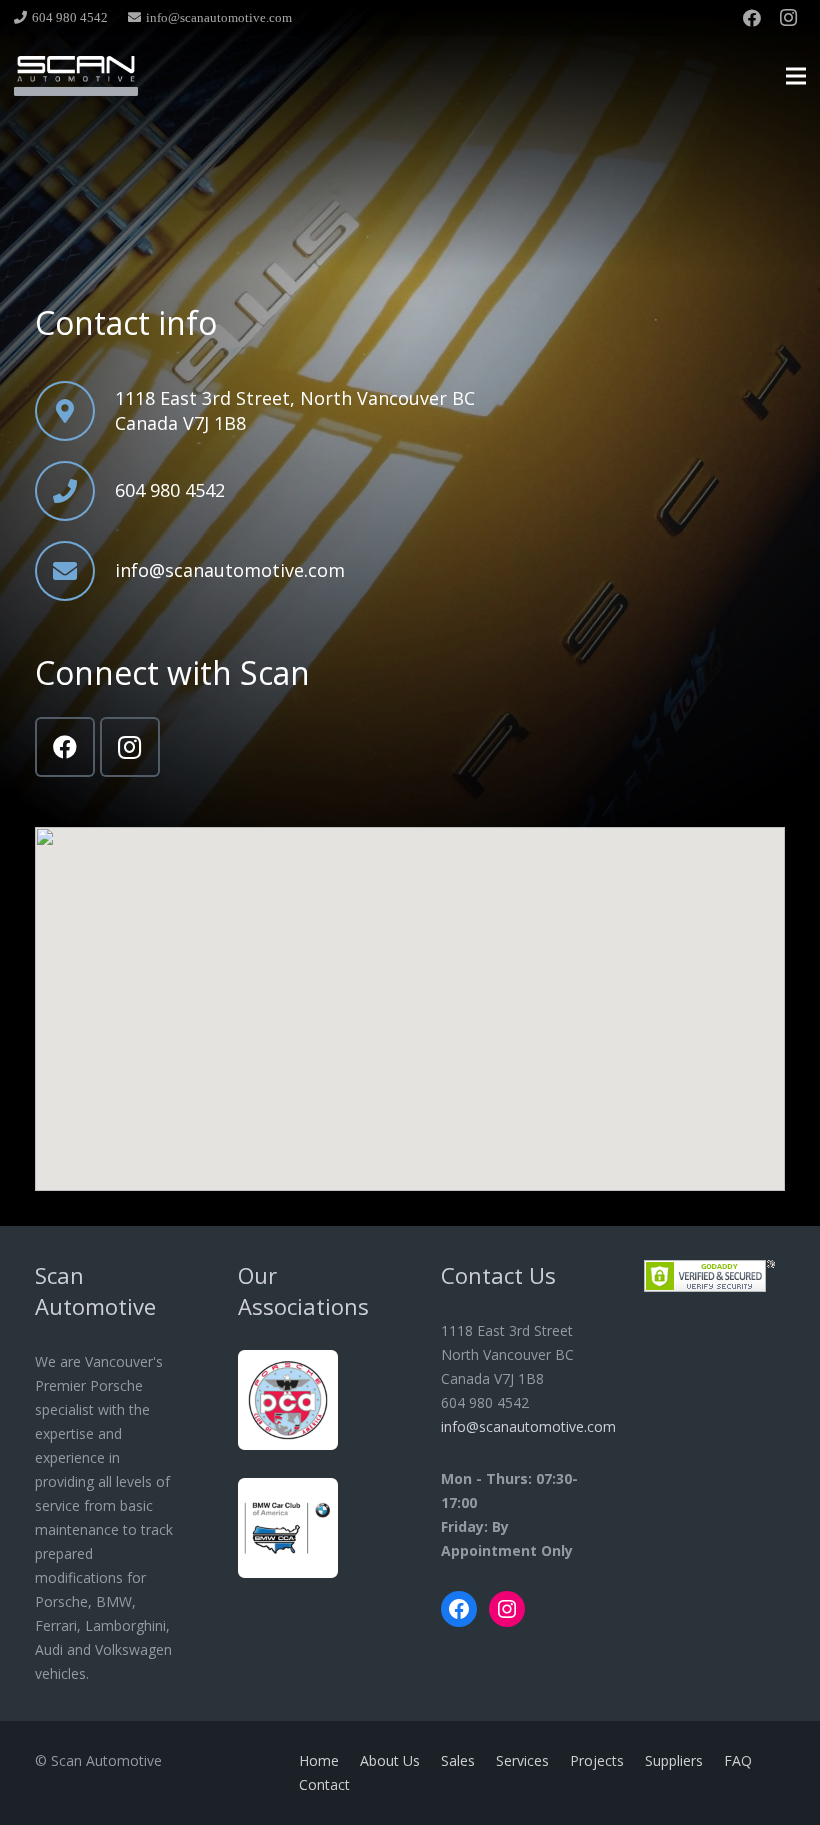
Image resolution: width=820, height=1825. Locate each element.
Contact (324, 1784)
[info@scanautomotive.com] (75, 571)
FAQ (738, 1760)
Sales (458, 1760)
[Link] (76, 76)
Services (522, 1760)
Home (319, 1760)
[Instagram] (788, 18)
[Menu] (796, 76)
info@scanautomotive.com (528, 1426)
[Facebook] (752, 18)
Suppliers (674, 1760)
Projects (597, 1760)
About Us (390, 1760)
